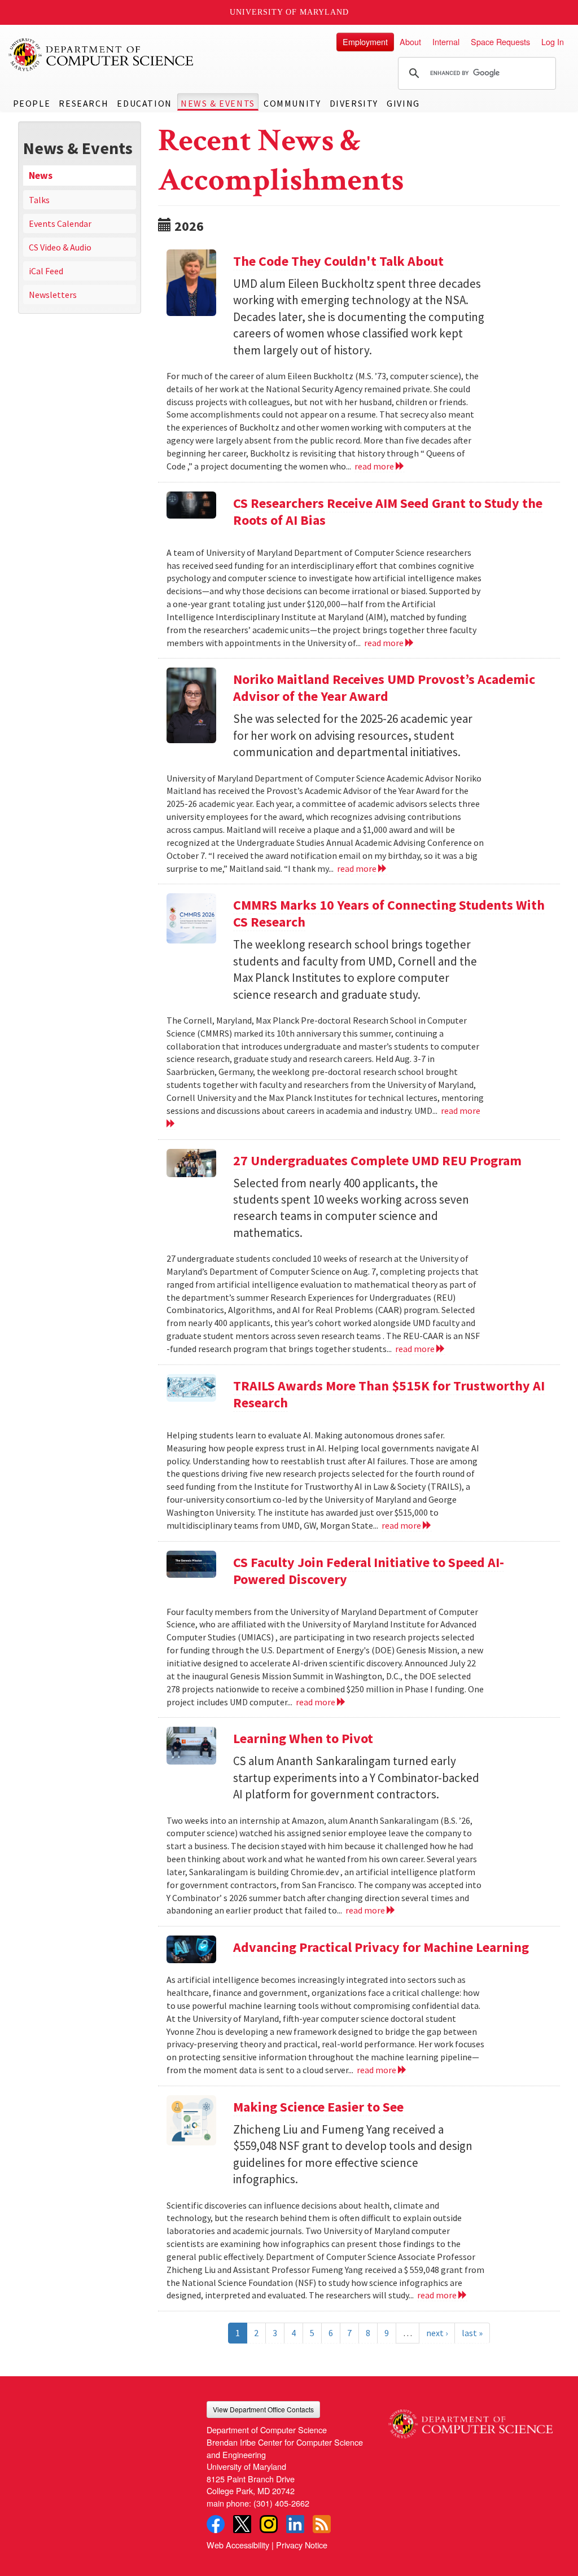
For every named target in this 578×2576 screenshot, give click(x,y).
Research (84, 103)
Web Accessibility (238, 2545)
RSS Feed (322, 2524)
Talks (39, 200)
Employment (365, 41)
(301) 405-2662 (281, 2503)
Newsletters (53, 295)
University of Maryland (289, 12)
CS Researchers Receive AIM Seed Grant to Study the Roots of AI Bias (388, 512)
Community (292, 103)
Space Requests (500, 41)
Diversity (354, 103)
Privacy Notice (302, 2545)
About (410, 41)
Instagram (269, 2524)
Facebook (216, 2524)
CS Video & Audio (60, 247)
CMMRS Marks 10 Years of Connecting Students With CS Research (389, 913)
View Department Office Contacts (263, 2409)
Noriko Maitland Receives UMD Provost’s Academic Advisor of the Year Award (384, 688)
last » (472, 2333)
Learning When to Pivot (303, 1738)
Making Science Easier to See (318, 2107)
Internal (446, 41)
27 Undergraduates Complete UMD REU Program (377, 1160)
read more (375, 466)
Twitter (242, 2524)
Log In (553, 41)
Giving (403, 103)
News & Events (218, 103)
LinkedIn (295, 2524)
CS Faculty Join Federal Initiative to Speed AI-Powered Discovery (369, 1571)
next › (437, 2333)
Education (144, 103)
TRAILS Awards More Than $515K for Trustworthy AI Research (389, 1394)
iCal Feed (46, 271)
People (32, 103)
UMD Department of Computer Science (102, 55)
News (41, 175)
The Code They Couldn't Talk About (338, 261)
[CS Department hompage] (470, 2420)
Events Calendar (60, 223)
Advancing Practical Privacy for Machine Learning (381, 1947)
